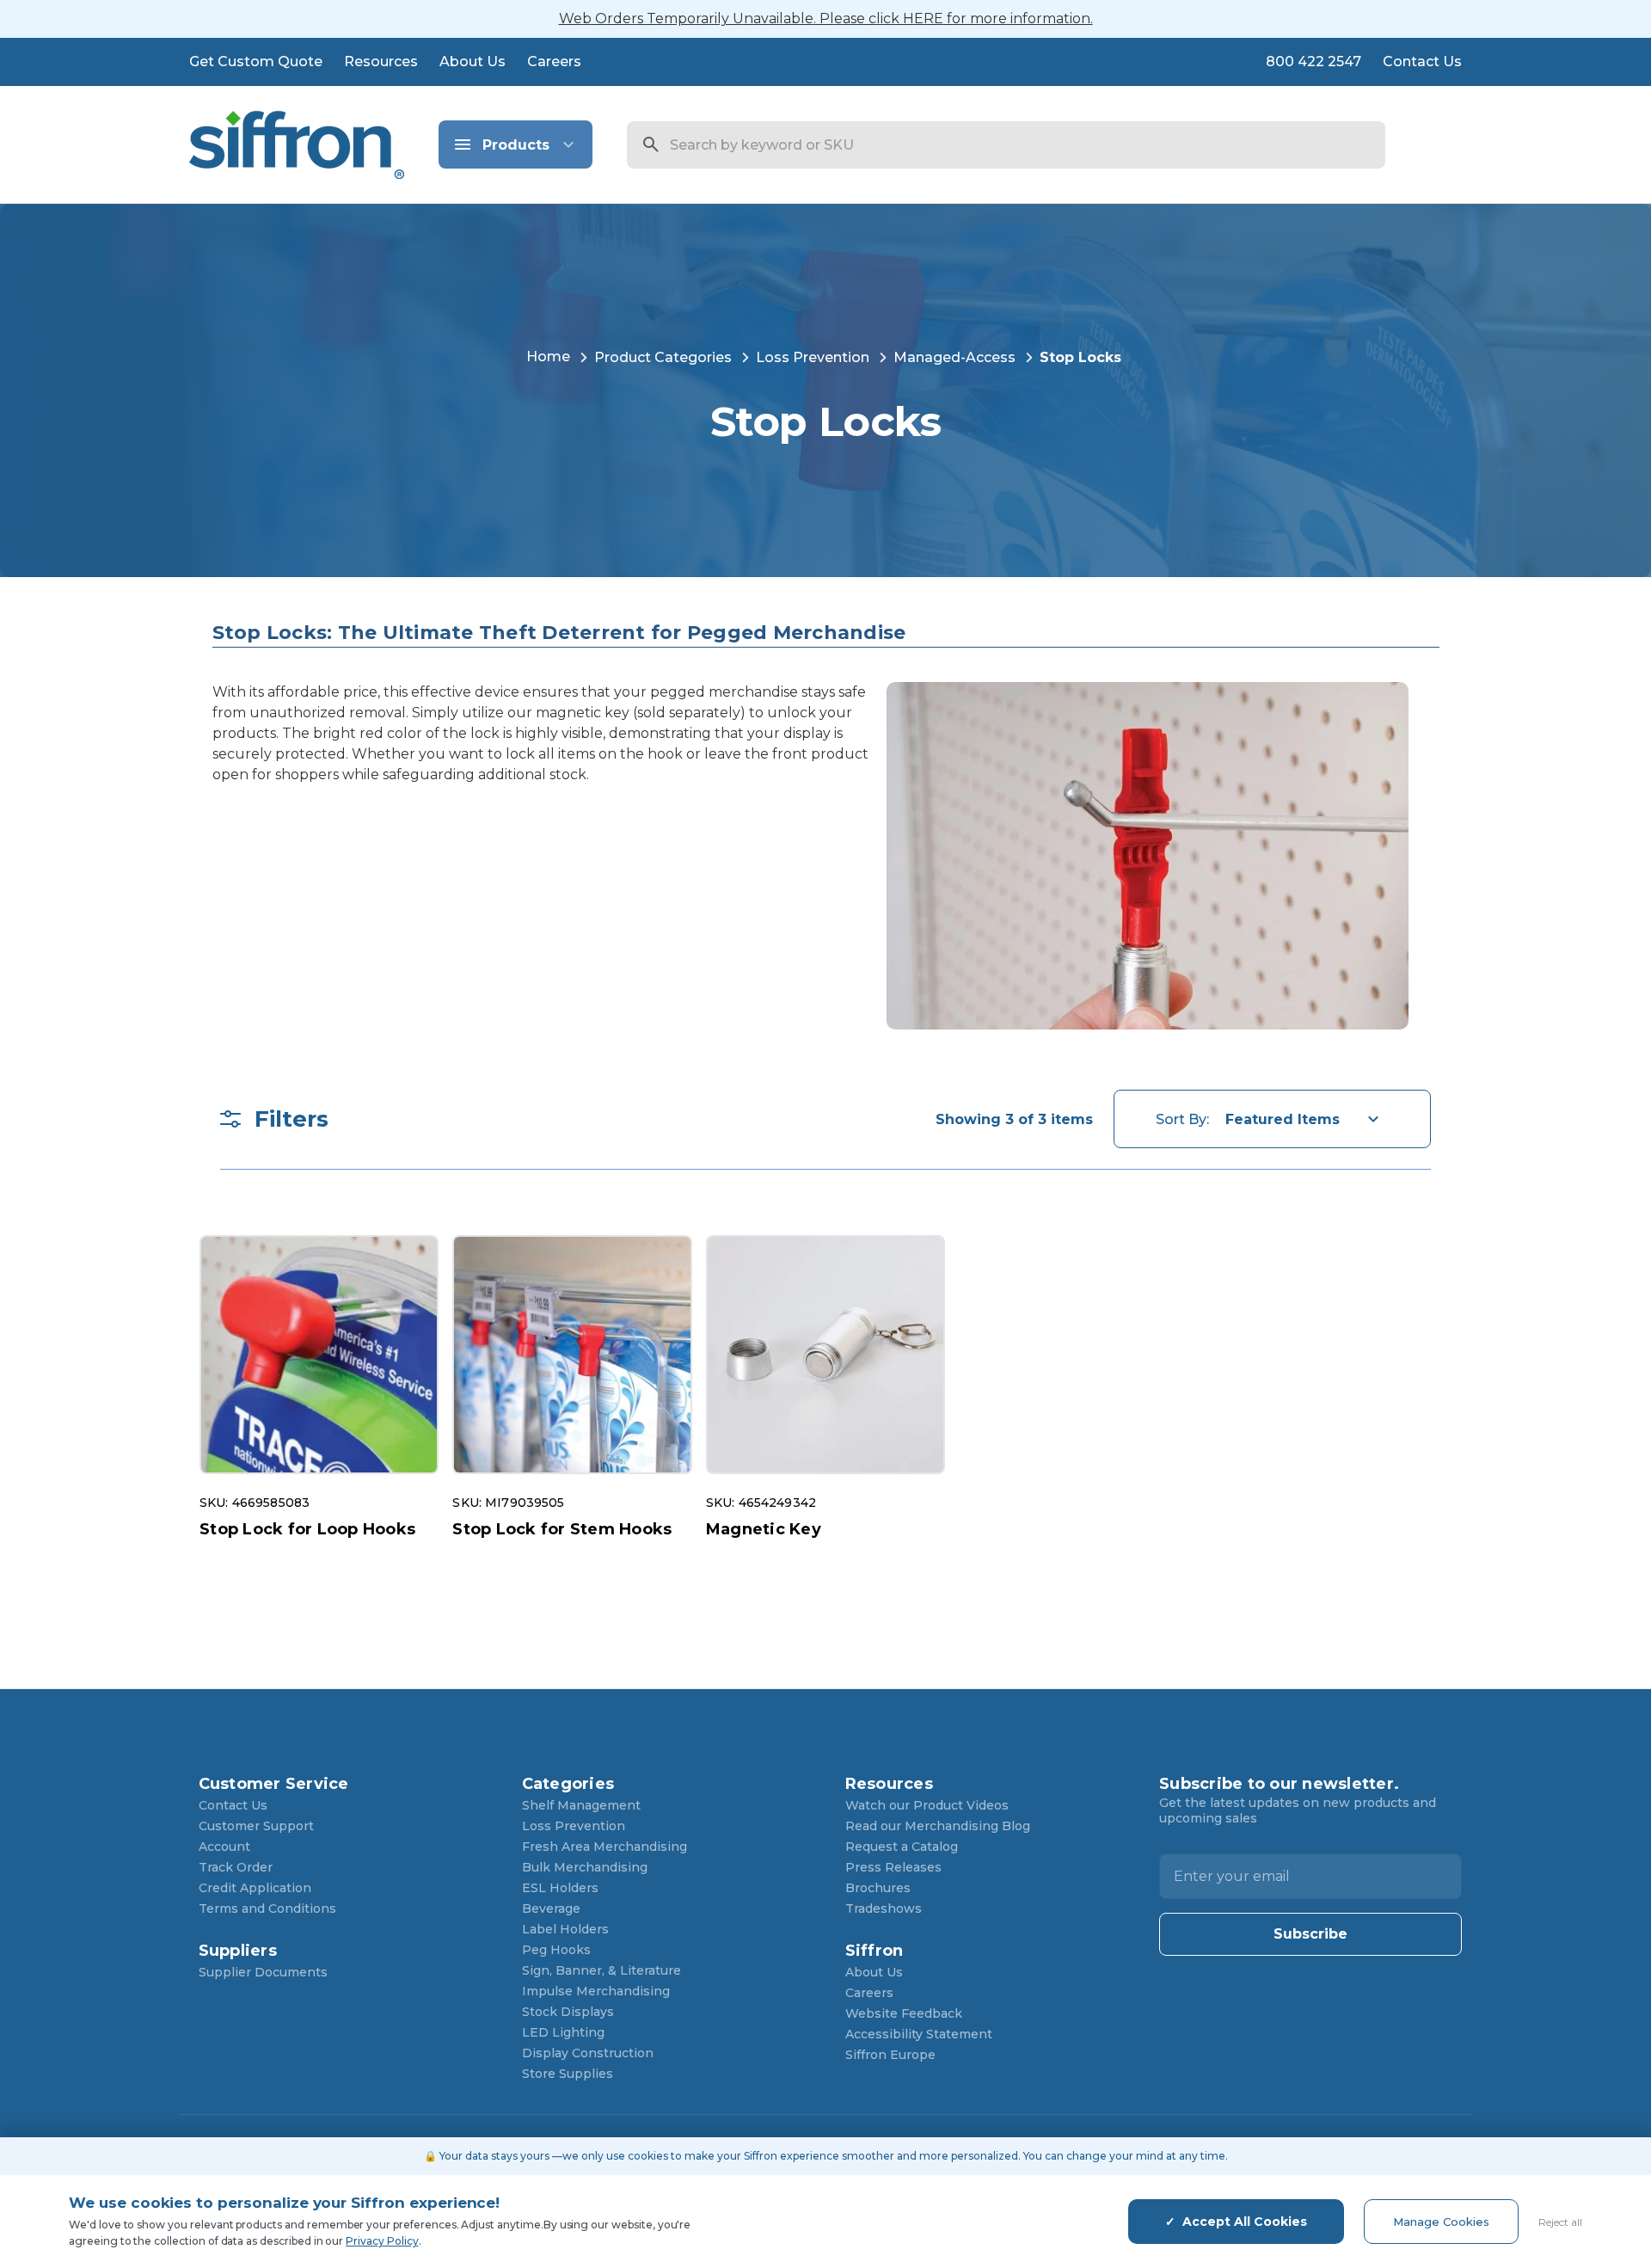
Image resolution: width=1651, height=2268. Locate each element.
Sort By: (1182, 1119)
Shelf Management (581, 1805)
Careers (554, 61)
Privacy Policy (382, 2241)
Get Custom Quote (256, 61)
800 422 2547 (1313, 61)
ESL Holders (560, 1888)
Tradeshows (884, 1908)
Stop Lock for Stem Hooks (562, 1529)
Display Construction (588, 2053)
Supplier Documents (263, 1972)
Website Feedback (904, 2013)
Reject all (1560, 2222)
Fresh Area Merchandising (605, 1847)
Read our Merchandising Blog (938, 1826)
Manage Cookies (1441, 2222)
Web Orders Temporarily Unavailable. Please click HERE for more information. (826, 18)
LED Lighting (563, 2032)
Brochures (878, 1888)
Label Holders (565, 1929)
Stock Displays (568, 2012)
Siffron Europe (890, 2055)
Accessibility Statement (919, 2034)
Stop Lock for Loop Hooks (307, 1529)
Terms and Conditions (267, 1908)
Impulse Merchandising (596, 1991)
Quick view (319, 1355)
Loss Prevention (574, 1826)
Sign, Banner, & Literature (601, 1970)
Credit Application (255, 1888)
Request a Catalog (902, 1847)
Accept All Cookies (1245, 2222)
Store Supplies (568, 2074)
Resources (381, 61)
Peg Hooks (556, 1950)
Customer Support (256, 1826)
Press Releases (893, 1867)
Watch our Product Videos (927, 1805)
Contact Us (1422, 61)
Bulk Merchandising (585, 1867)
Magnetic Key (764, 1529)
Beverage (551, 1908)
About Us (473, 61)
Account (224, 1847)
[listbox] (1306, 1119)
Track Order (236, 1867)
